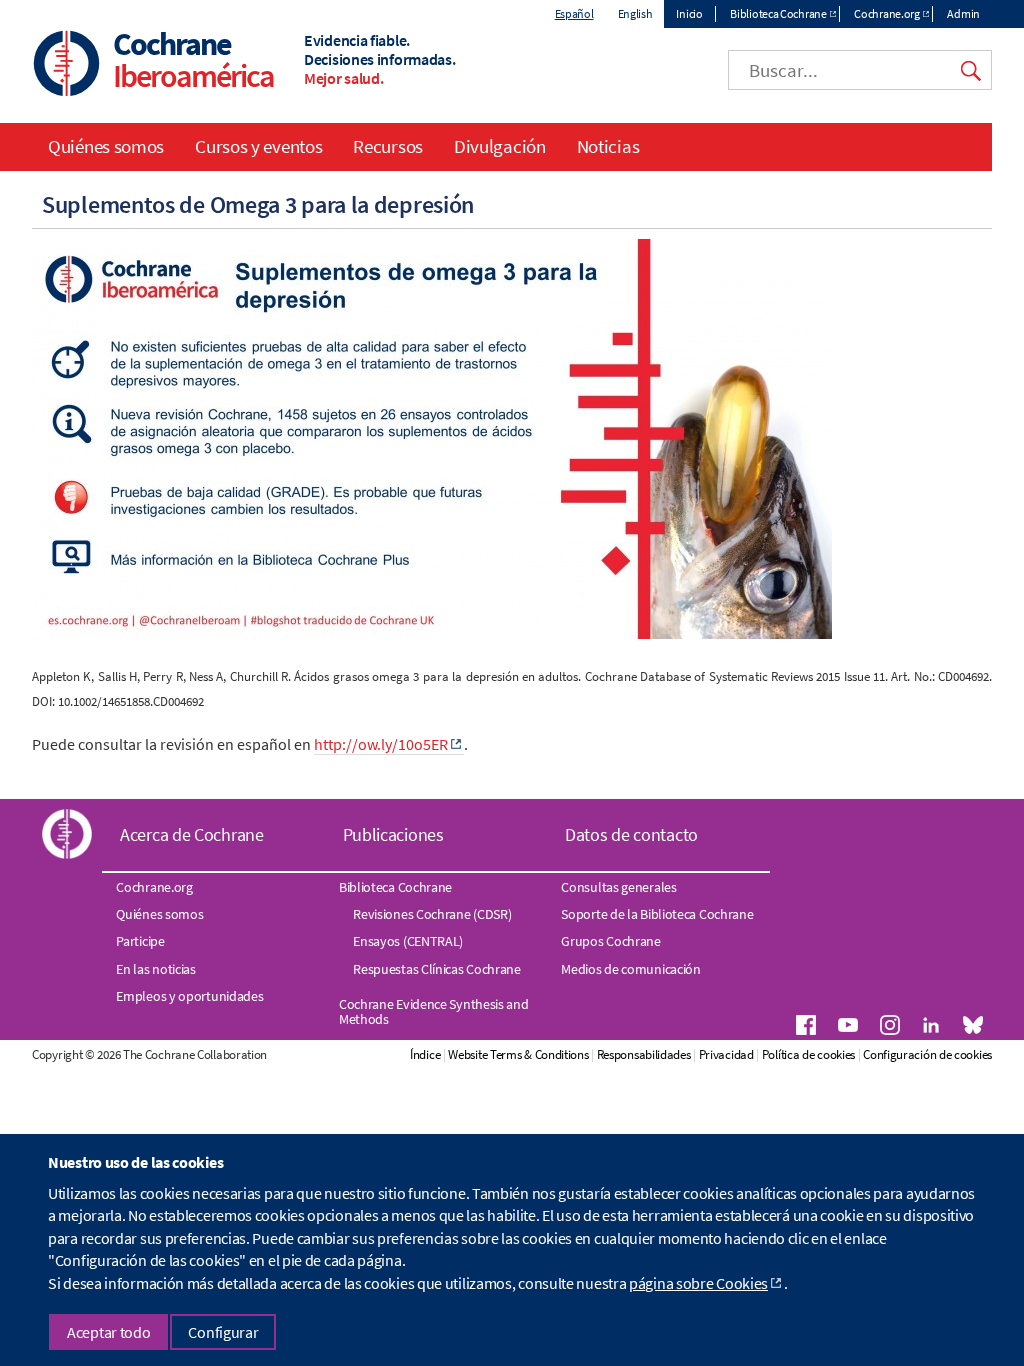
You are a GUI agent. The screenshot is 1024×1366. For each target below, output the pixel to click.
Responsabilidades (644, 1054)
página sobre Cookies (698, 1283)
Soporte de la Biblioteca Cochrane (657, 914)
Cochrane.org (886, 13)
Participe (140, 941)
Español (574, 13)
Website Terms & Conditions (518, 1054)
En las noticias (156, 969)
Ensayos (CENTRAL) (408, 941)
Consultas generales (618, 887)
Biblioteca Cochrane (778, 13)
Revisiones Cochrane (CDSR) (432, 914)
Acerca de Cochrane (192, 834)
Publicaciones (393, 834)
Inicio (689, 13)
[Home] (67, 65)
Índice (425, 1054)
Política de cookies (808, 1054)
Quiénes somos (106, 146)
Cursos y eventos (258, 146)
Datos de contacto (631, 834)
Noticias (608, 146)
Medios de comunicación (630, 969)
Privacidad (726, 1054)
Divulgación (500, 146)
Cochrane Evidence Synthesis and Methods (434, 1011)
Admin (963, 13)
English (635, 13)
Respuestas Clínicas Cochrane (437, 969)
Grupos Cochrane (611, 941)
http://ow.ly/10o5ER (381, 744)
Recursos (388, 146)
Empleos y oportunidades (189, 996)
